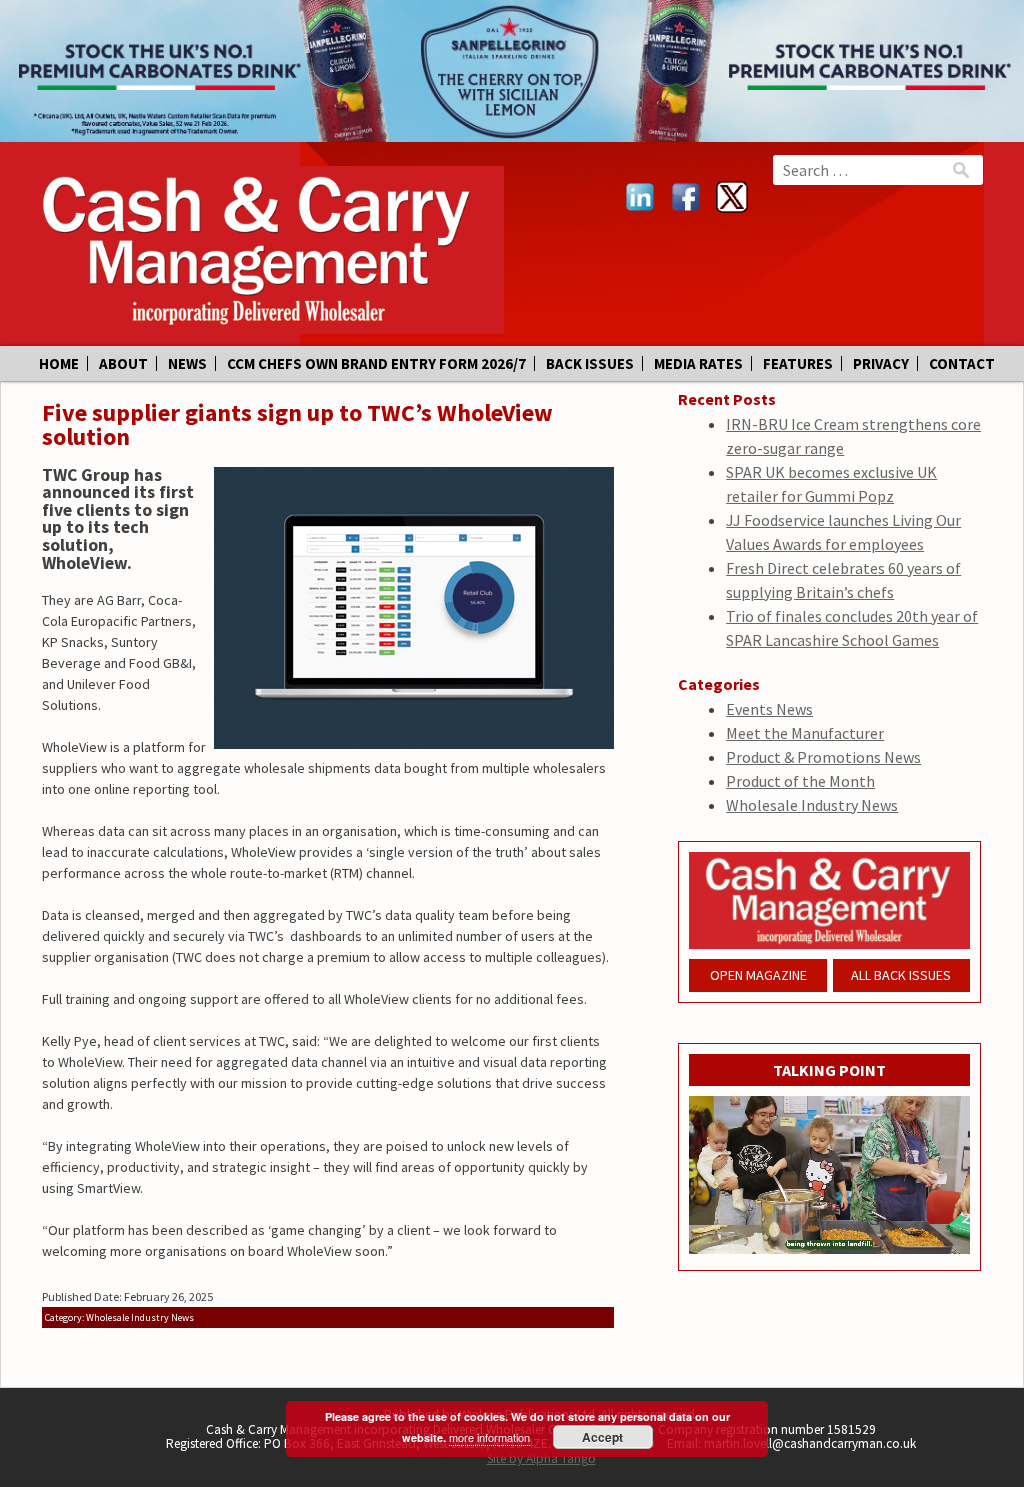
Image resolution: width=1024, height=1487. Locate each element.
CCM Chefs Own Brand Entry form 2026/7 (376, 363)
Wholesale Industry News (812, 805)
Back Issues (590, 363)
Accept (602, 1437)
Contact (962, 363)
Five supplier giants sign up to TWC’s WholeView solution (297, 424)
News (187, 363)
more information (489, 1437)
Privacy (881, 363)
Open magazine (758, 975)
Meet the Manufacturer (805, 733)
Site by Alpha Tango (541, 1458)
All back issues (901, 975)
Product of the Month (800, 781)
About (123, 363)
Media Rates (698, 363)
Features (798, 363)
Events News (769, 709)
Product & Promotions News (823, 757)
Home (59, 363)
